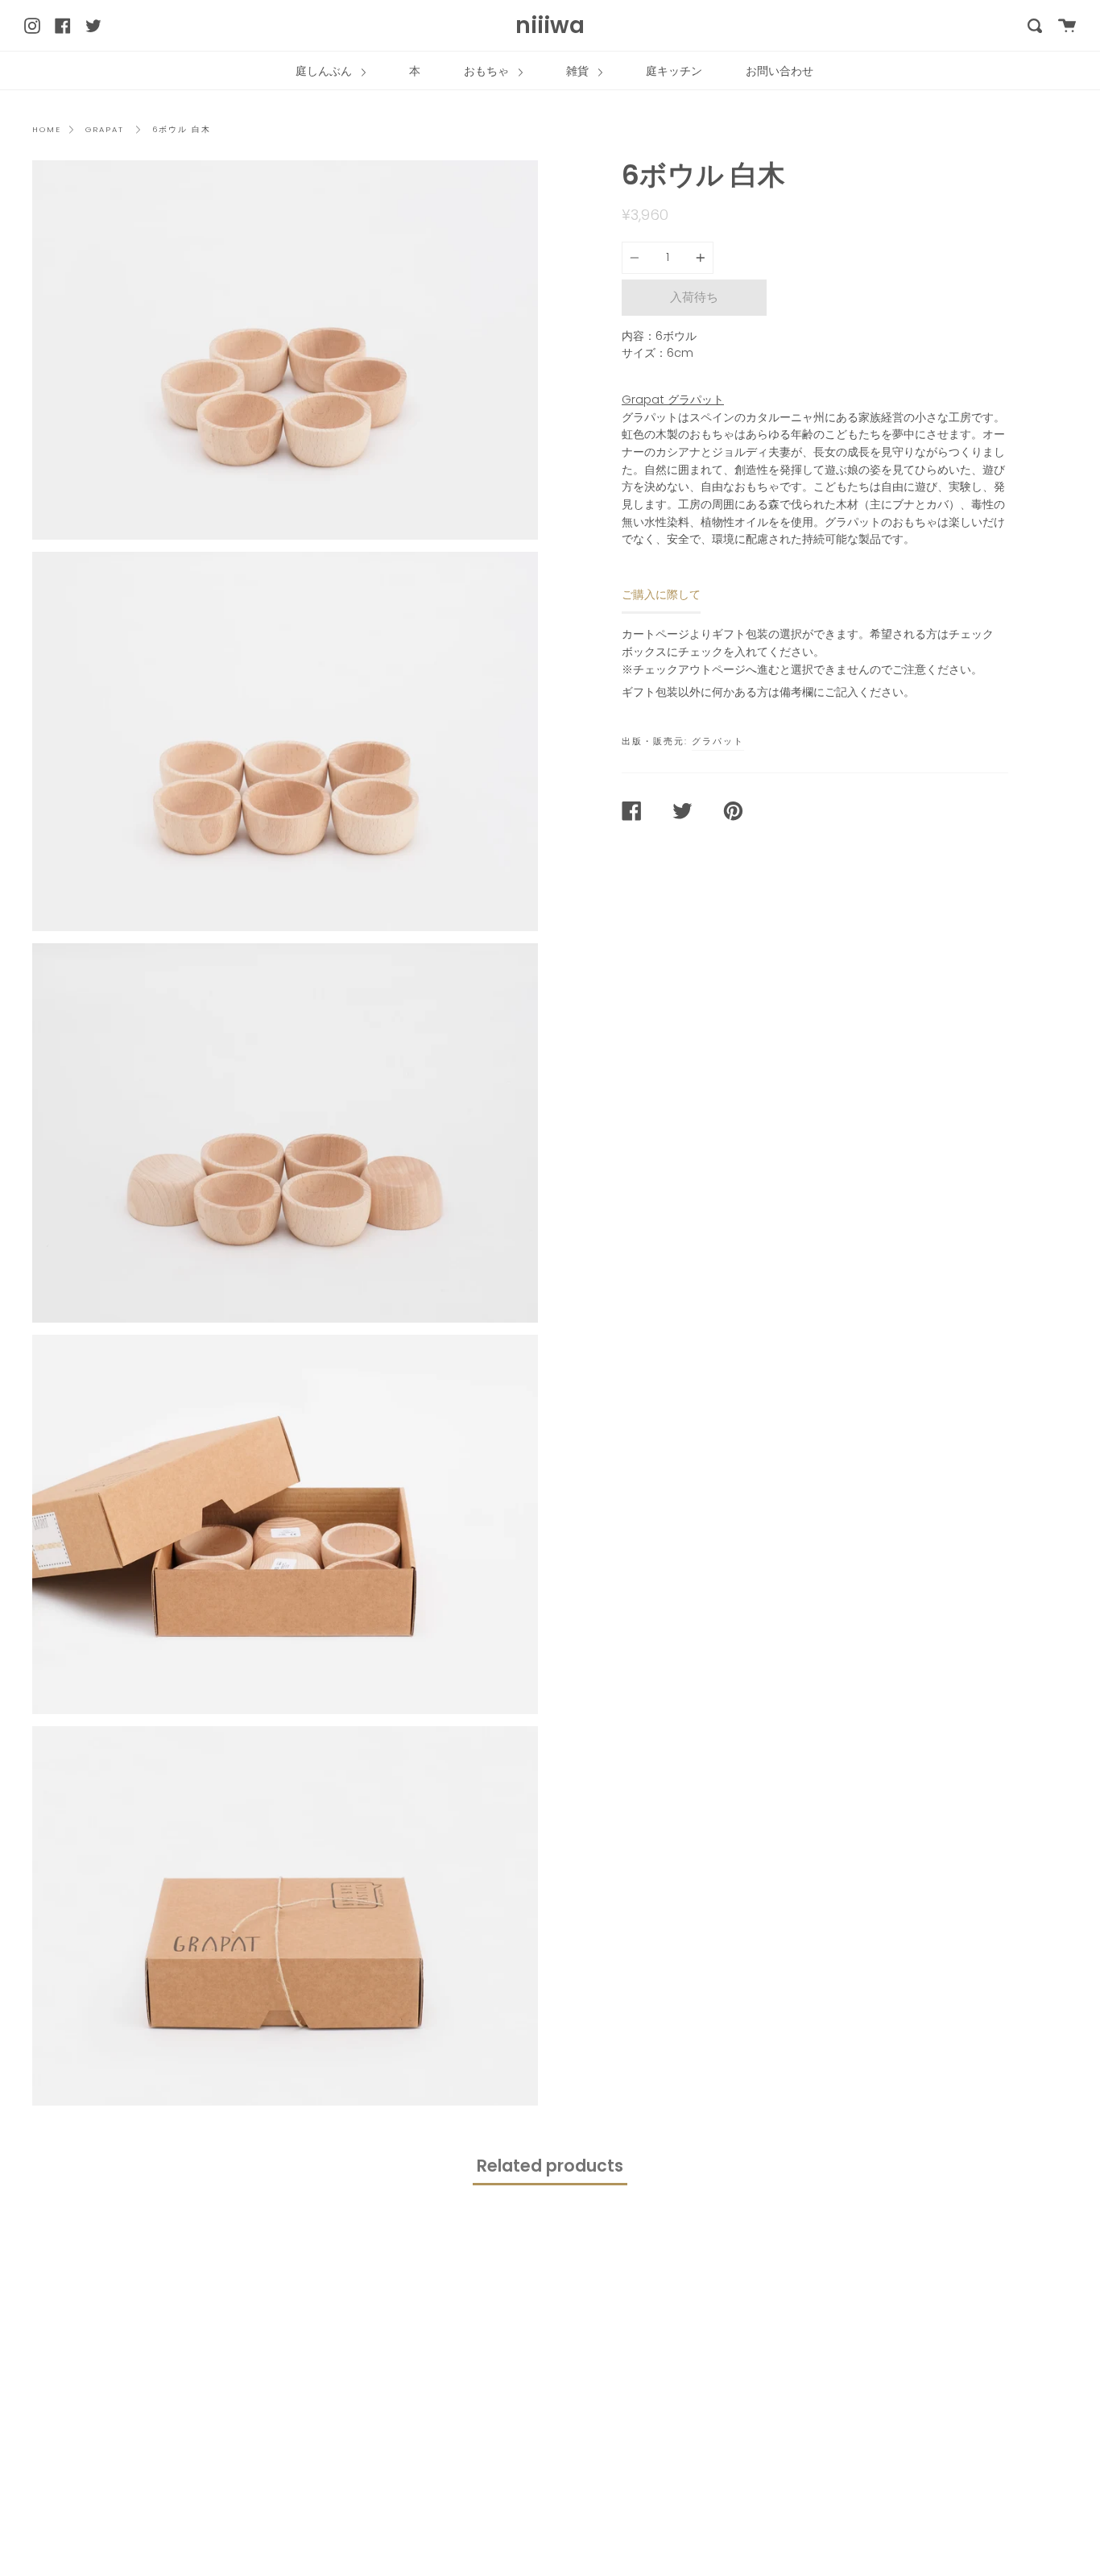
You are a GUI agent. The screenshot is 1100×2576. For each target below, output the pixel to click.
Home (47, 129)
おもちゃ (488, 71)
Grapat (105, 129)
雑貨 (579, 71)
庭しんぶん (325, 71)
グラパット (718, 741)
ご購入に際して (661, 594)
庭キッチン (674, 71)
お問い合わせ (780, 71)
